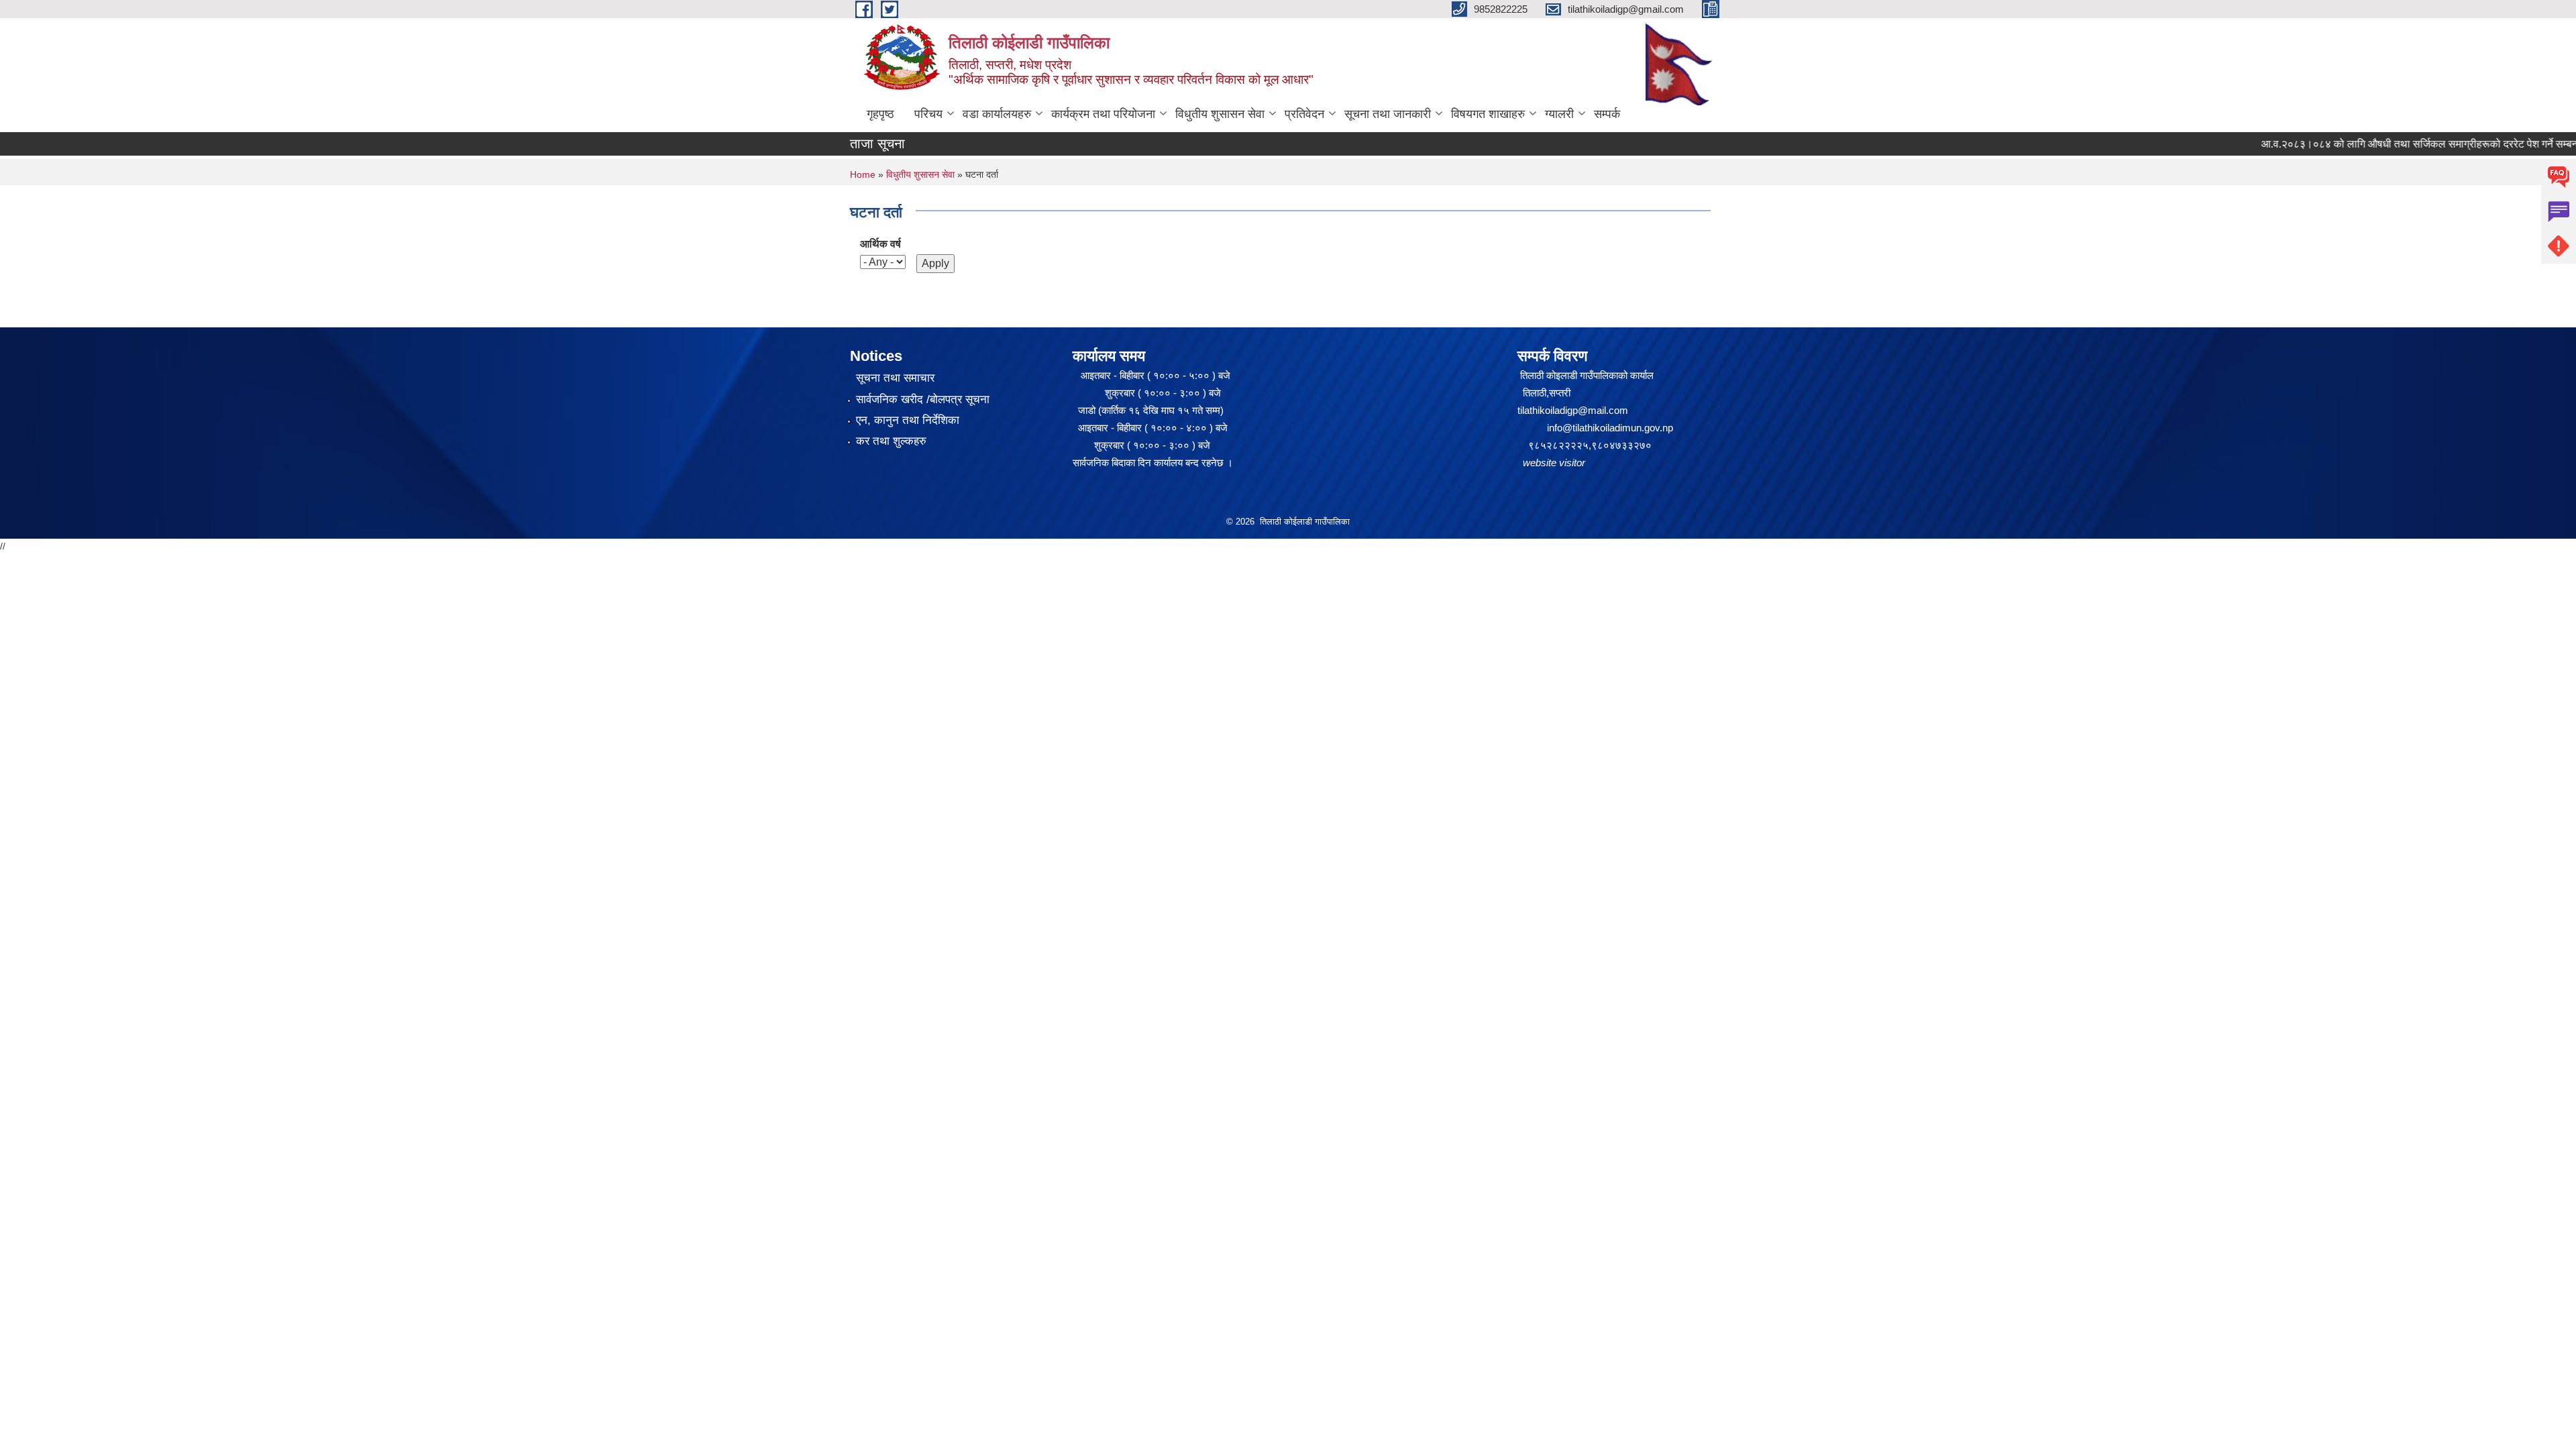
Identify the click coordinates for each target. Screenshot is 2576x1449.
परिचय (928, 114)
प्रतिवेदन (1304, 114)
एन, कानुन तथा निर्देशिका (908, 420)
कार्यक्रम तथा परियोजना (1103, 114)
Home (863, 174)
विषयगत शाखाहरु (1488, 114)
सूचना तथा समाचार (895, 378)
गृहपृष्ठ (880, 114)
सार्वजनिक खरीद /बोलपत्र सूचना (923, 399)
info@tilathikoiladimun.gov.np (1610, 428)
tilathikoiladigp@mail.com (1573, 410)
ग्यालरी (1559, 114)
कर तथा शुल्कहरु (891, 441)
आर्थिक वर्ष (880, 244)
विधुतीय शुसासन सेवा (1220, 114)
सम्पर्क (1607, 114)
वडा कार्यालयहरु (997, 114)
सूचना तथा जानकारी (1388, 114)
